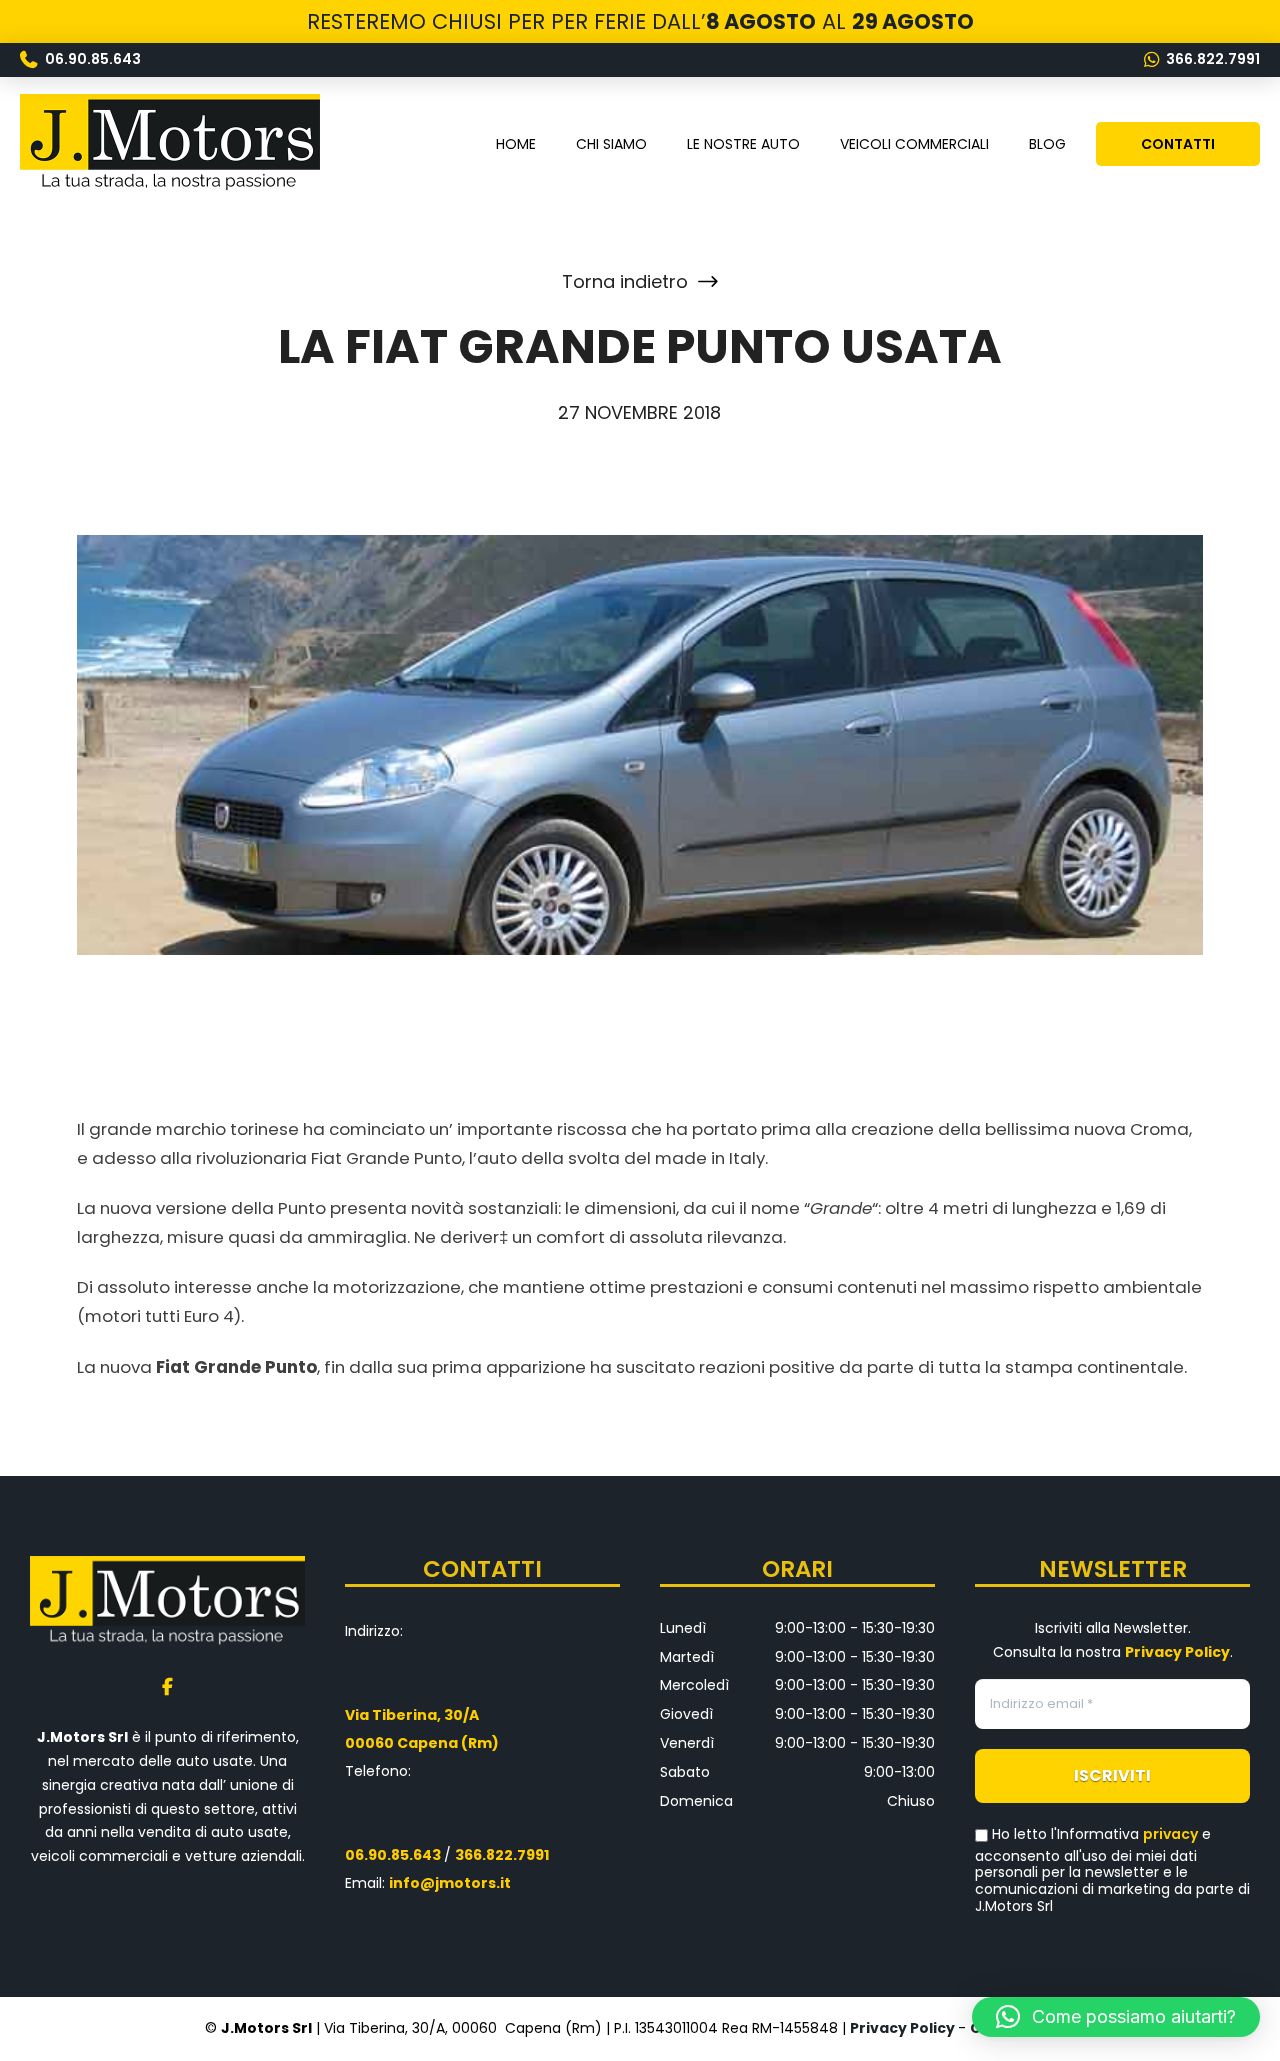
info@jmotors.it (450, 1883)
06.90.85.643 (393, 1855)
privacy (1170, 1834)
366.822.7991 (502, 1855)
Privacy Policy (902, 2028)
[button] (1116, 2017)
